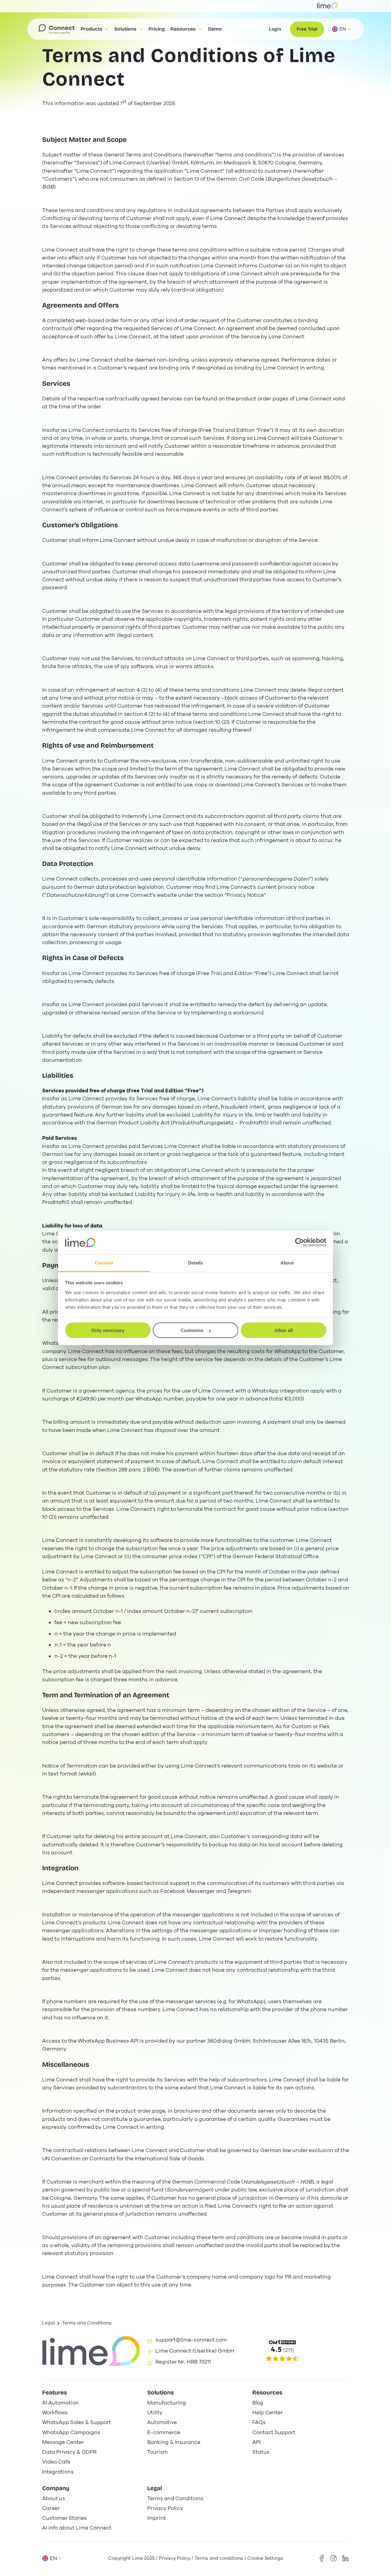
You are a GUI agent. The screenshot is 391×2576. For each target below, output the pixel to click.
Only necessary (108, 1330)
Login (275, 29)
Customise (192, 1330)
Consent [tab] (104, 1262)
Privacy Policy (175, 2558)
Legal (49, 2323)
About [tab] (287, 1262)
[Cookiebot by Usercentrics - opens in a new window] (300, 1242)
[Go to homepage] (57, 29)
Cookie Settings (265, 2558)
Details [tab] (196, 1262)
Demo (215, 29)
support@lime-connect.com (191, 2340)
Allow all (283, 1330)
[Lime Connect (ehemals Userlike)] (300, 2351)
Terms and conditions (219, 2558)
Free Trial (307, 29)
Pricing (157, 29)
